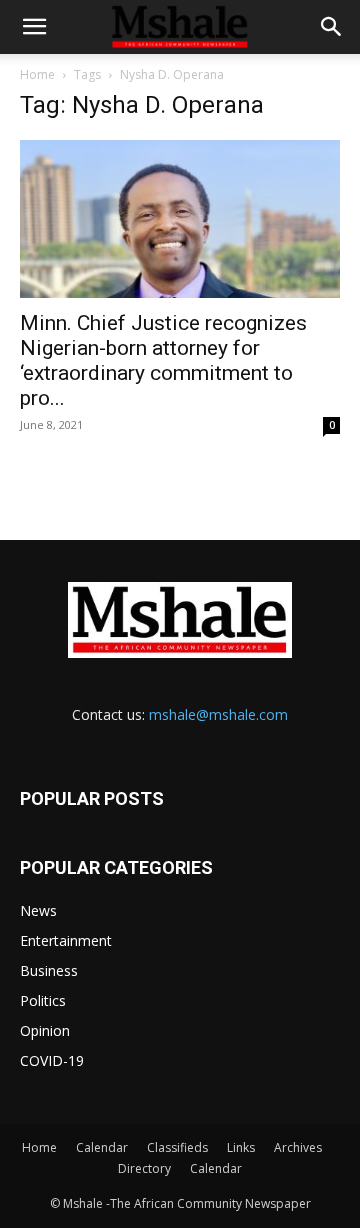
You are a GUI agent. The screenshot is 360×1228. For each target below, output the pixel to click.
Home (37, 74)
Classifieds (177, 1147)
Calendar (102, 1147)
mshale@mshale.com (218, 714)
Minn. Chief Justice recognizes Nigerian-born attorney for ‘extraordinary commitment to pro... (163, 360)
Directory (144, 1168)
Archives (298, 1147)
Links (241, 1147)
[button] (34, 27)
